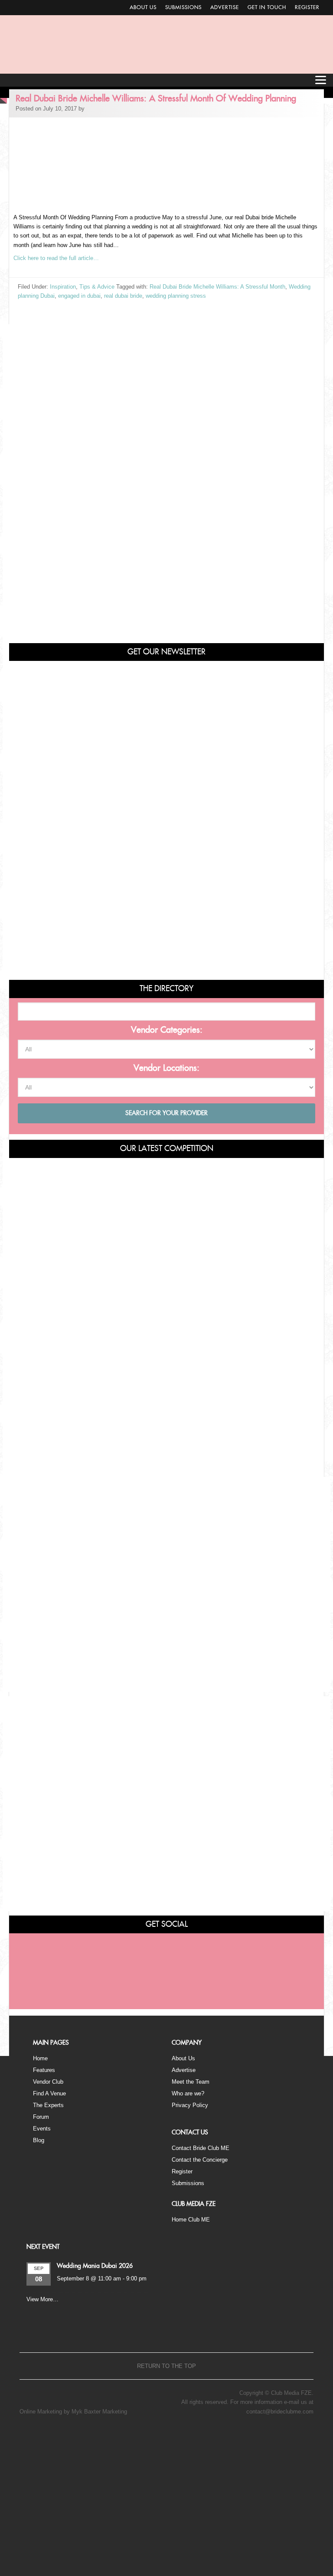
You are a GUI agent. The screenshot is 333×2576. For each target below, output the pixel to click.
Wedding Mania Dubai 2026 (95, 2266)
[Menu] (320, 80)
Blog (39, 2140)
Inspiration (63, 287)
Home (40, 2058)
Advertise (225, 7)
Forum (41, 2117)
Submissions (183, 7)
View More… (42, 2299)
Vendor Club (48, 2082)
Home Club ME (191, 2220)
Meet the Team (191, 2082)
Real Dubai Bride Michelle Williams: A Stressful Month (217, 287)
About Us (143, 7)
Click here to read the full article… (56, 258)
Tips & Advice (97, 287)
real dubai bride (123, 296)
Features (44, 2070)
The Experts (48, 2105)
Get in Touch (267, 7)
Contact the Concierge (200, 2160)
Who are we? (188, 2093)
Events (42, 2129)
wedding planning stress (176, 296)
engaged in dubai (79, 296)
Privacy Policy (190, 2105)
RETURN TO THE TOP (166, 2366)
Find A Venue (49, 2093)
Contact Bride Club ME (201, 2148)
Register (307, 7)
